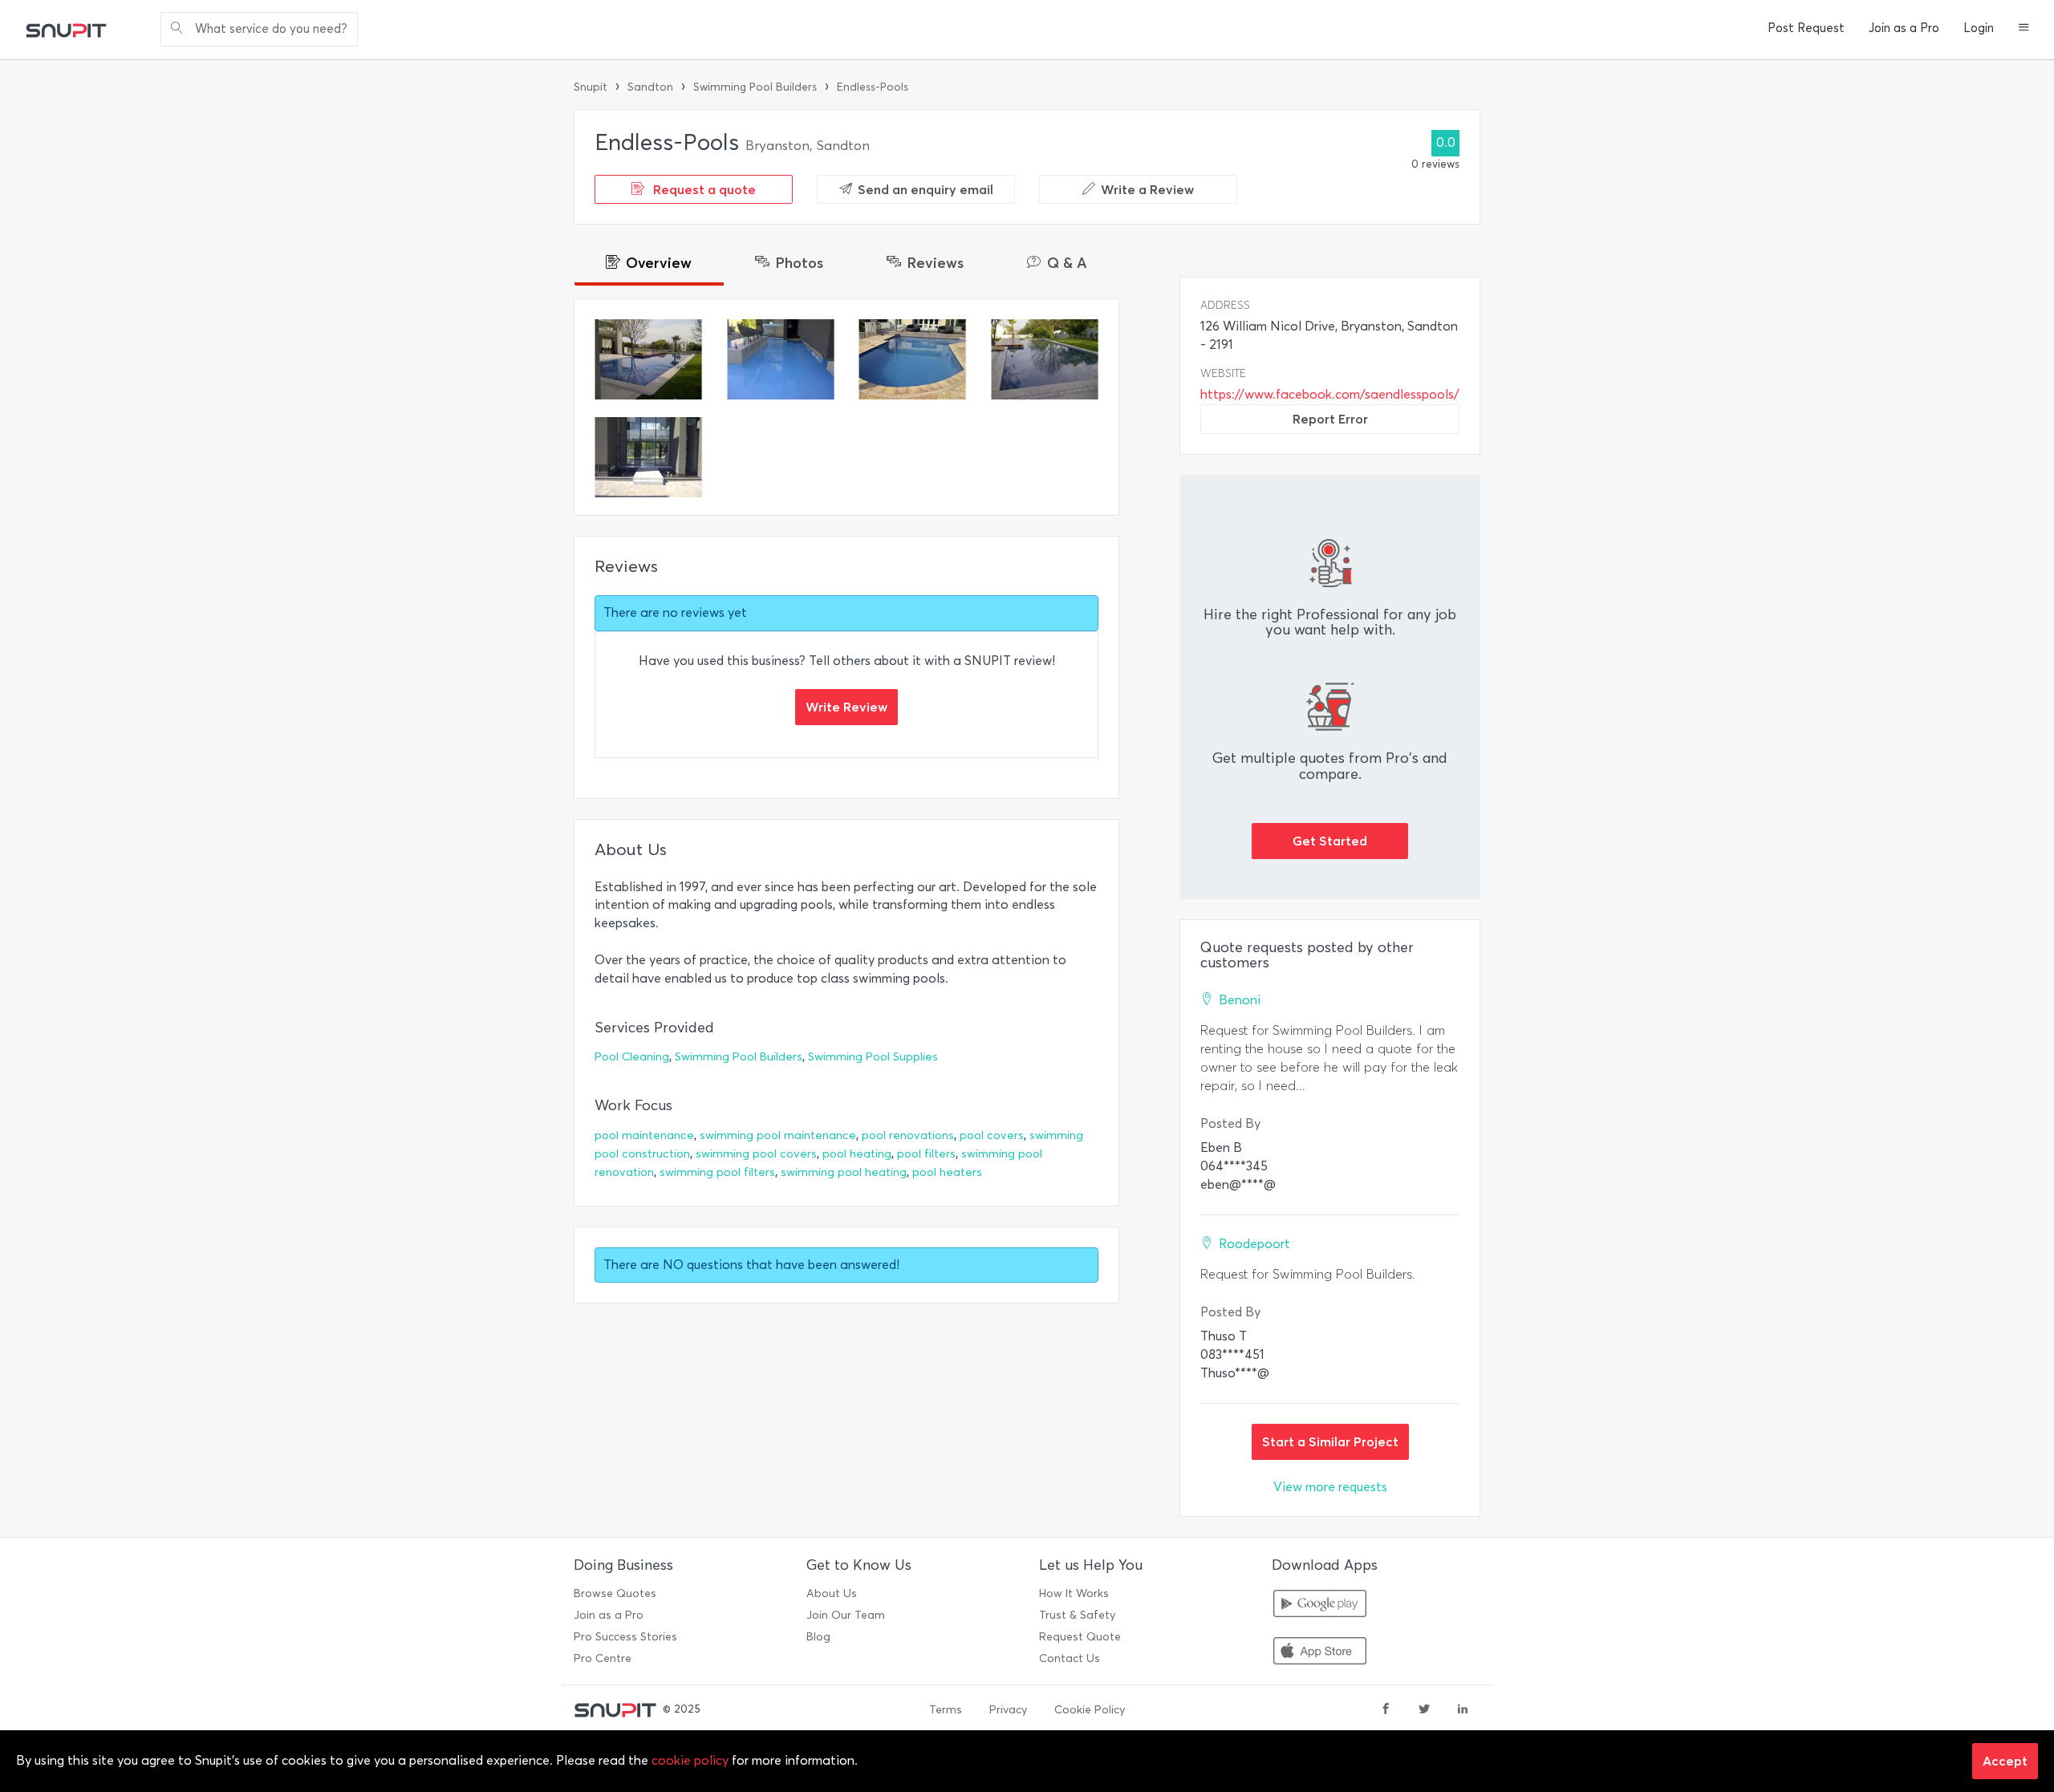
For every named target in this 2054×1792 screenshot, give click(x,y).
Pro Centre (603, 1658)
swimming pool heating (844, 1172)
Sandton (650, 87)
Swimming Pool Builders (755, 87)
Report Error (1330, 419)
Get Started (1330, 841)
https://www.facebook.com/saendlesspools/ (1330, 394)
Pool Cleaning (632, 1057)
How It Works (1074, 1593)
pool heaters (947, 1172)
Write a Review (1147, 189)
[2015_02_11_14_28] (649, 359)
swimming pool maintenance (778, 1135)
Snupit (591, 87)
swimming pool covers (756, 1154)
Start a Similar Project (1330, 1441)
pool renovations (908, 1135)
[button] (2024, 29)
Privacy (1008, 1710)
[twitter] (1424, 1710)
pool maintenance (644, 1135)
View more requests (1330, 1487)
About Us (832, 1593)
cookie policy (690, 1760)
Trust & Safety (1077, 1615)
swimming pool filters (717, 1172)
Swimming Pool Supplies (873, 1057)
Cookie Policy (1090, 1710)
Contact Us (1070, 1658)
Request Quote (1080, 1637)
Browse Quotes (615, 1593)
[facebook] (1386, 1710)
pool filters (926, 1154)
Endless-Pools (873, 87)
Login (1979, 28)
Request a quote (703, 189)
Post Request (1806, 28)
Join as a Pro (1904, 28)
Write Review (846, 707)
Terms (946, 1710)
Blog (818, 1637)
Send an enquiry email (926, 189)
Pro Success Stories (625, 1637)
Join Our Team (846, 1615)
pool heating (857, 1154)
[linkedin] (1463, 1710)
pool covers (992, 1135)
